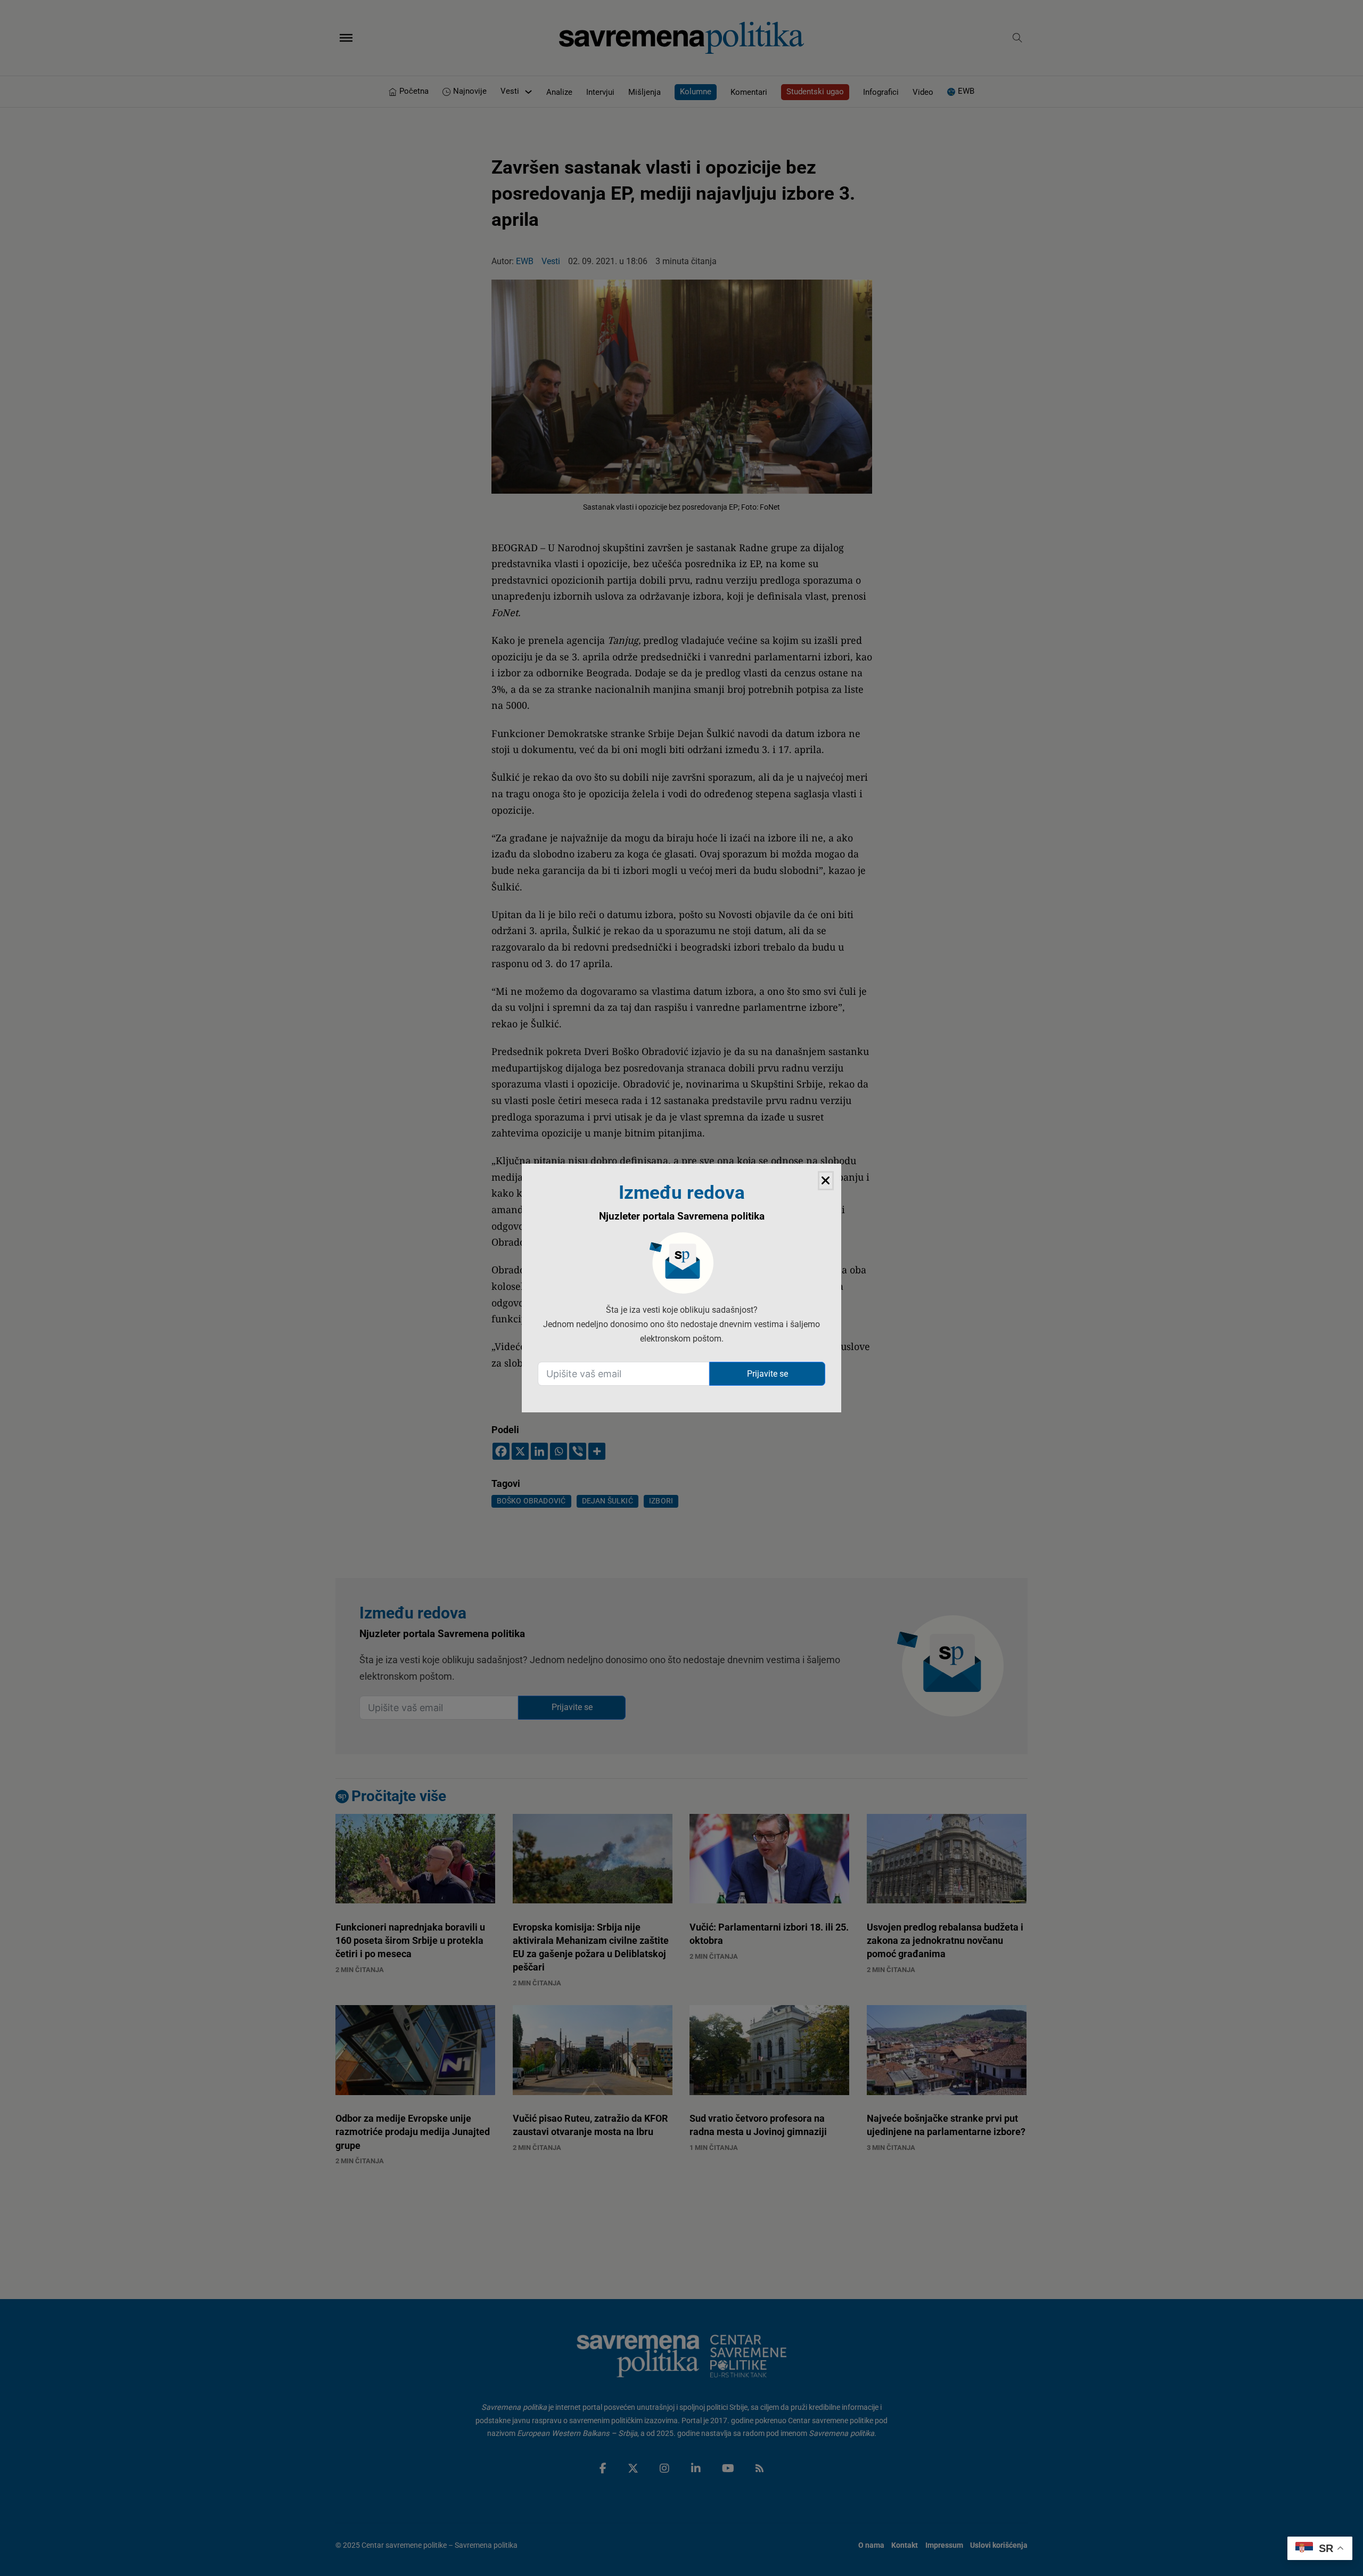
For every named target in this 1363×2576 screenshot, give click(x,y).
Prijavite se (767, 1374)
